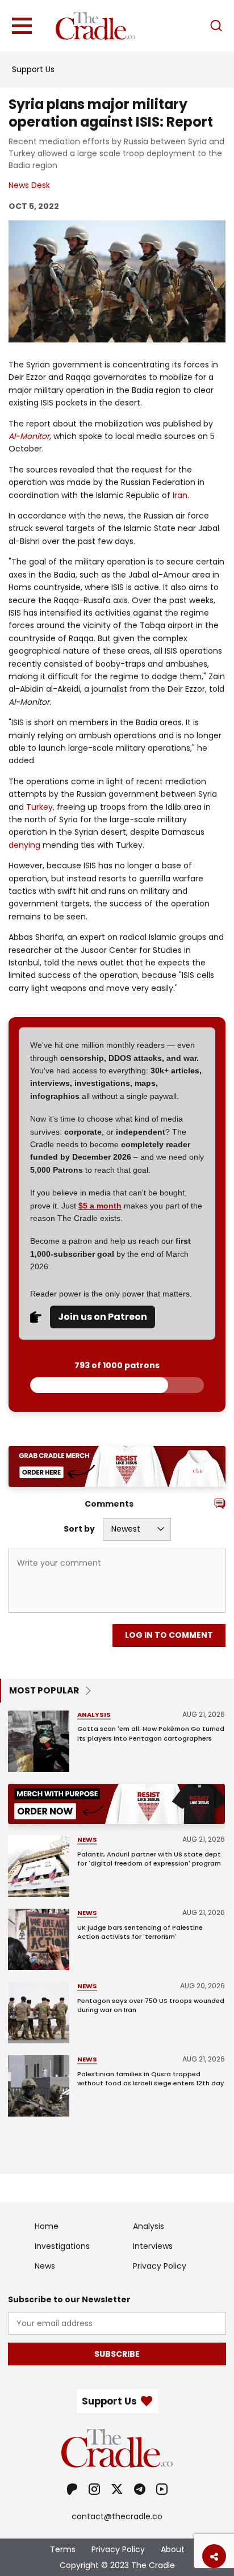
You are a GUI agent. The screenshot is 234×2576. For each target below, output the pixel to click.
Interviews (153, 2246)
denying (24, 845)
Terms (63, 2549)
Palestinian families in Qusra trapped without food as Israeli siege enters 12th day (151, 2079)
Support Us (33, 69)
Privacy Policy (160, 2266)
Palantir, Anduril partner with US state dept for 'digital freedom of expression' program (149, 1859)
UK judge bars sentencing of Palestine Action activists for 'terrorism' (140, 1932)
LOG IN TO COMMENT (169, 1635)
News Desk (29, 185)
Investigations (62, 2246)
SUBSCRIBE (117, 2354)
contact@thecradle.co (117, 2516)
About (173, 2549)
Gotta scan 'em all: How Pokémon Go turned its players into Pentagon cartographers (151, 1734)
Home (47, 2226)
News (87, 1839)
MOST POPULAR (44, 1690)
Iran (180, 495)
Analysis (94, 1714)
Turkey (39, 807)
